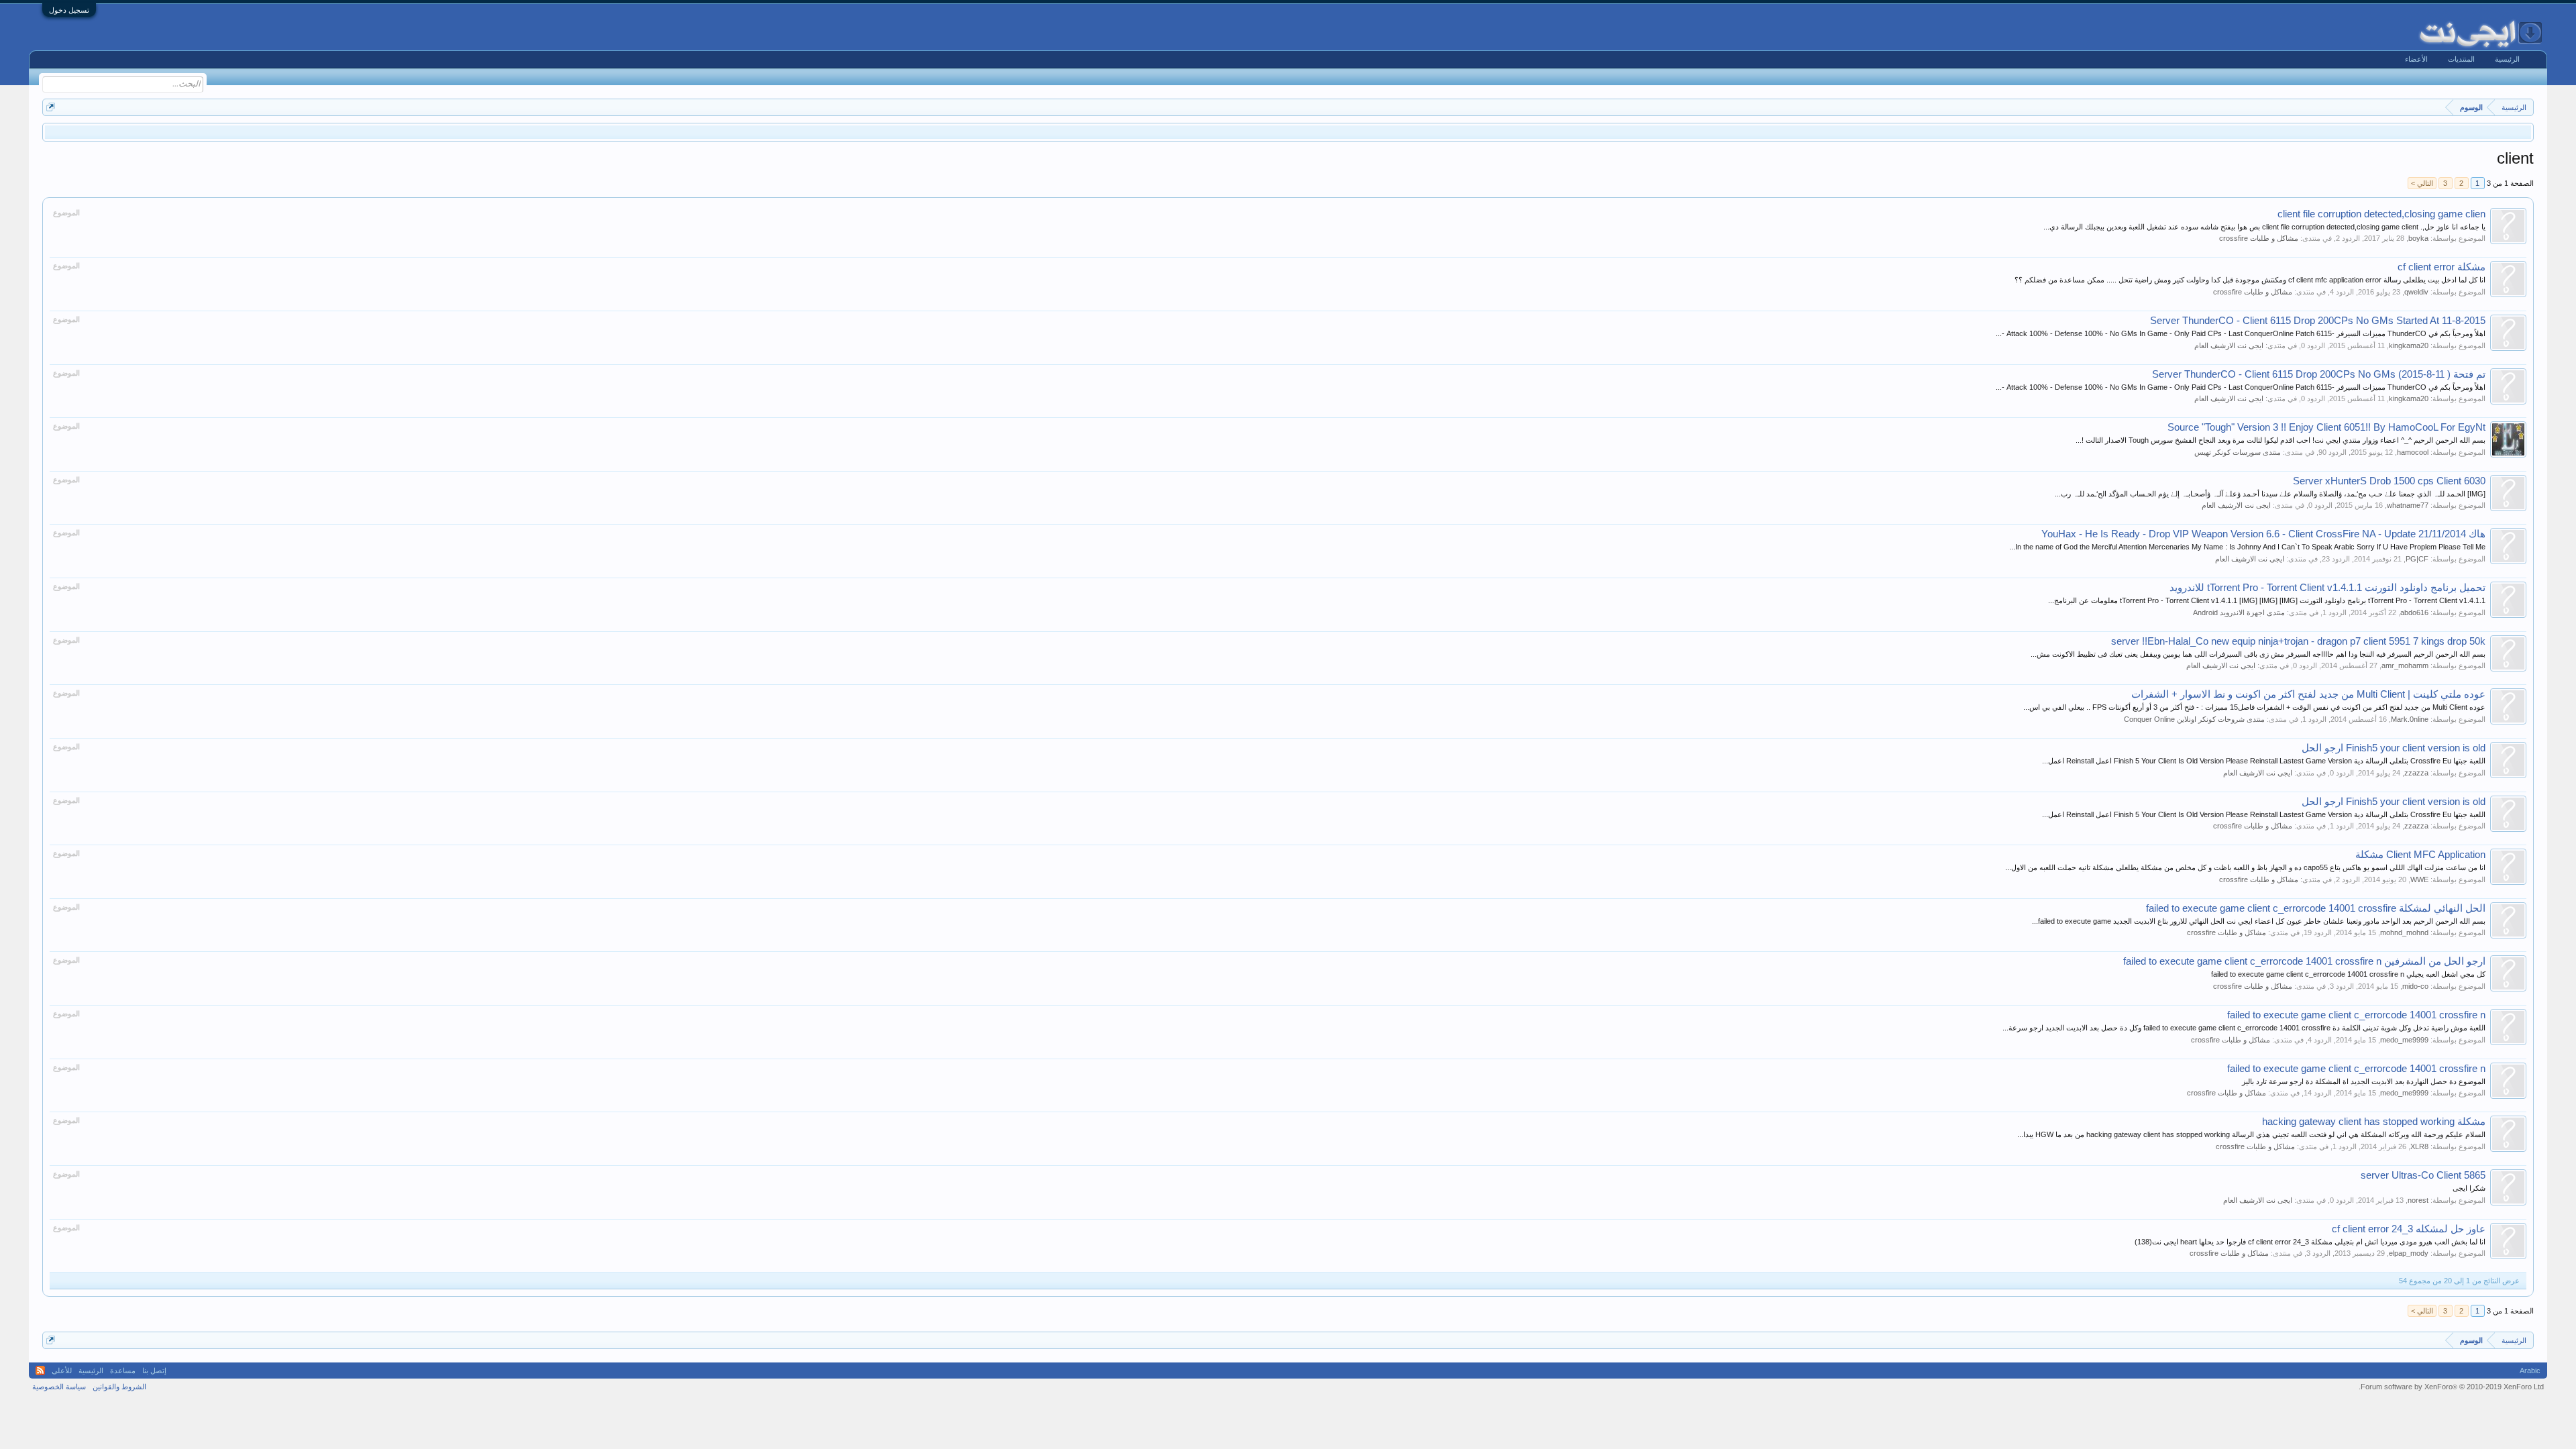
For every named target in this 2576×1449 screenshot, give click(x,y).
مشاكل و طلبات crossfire (2259, 238)
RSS (40, 1371)
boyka (2418, 238)
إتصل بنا (154, 1371)
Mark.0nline (2410, 719)
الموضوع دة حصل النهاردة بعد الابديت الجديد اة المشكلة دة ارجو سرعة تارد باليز (2364, 1081)
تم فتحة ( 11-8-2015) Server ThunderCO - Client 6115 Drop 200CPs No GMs (2319, 374)
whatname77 (2408, 505)
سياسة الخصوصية (59, 1387)
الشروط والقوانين (119, 1387)
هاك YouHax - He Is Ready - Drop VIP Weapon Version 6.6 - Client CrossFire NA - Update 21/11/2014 (2263, 534)
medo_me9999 (2404, 1040)
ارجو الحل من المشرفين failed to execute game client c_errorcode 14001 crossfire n (2304, 961)
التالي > (2422, 183)
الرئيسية (2507, 59)
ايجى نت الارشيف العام (2229, 345)
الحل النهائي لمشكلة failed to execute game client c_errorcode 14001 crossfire (2316, 908)
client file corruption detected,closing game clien (2381, 214)
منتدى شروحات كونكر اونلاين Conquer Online (2194, 719)
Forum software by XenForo (2451, 1387)
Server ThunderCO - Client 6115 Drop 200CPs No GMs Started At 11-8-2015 (2318, 321)
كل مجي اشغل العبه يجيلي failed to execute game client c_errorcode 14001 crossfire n (2348, 974)
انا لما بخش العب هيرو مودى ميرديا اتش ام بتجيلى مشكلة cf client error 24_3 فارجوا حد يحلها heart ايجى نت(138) (2310, 1242)
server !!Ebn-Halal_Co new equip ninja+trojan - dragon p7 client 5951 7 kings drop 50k (2298, 641)
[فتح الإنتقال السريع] (51, 107)
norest (2418, 1200)
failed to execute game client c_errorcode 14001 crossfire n (2356, 1015)
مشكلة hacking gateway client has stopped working (2374, 1122)
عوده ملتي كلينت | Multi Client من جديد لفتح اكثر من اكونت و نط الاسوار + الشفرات (2308, 694)
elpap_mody (2409, 1253)
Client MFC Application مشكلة (2420, 855)
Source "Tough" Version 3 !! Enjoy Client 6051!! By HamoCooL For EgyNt (2326, 427)
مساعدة (123, 1371)
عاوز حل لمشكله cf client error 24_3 (2409, 1229)
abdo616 (2414, 612)
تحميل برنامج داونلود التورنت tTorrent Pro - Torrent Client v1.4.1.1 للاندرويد (2327, 588)
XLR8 (2419, 1146)
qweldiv (2416, 292)
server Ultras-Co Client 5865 (2423, 1175)
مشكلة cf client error (2441, 267)
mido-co (2415, 986)
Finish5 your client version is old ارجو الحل (2394, 748)
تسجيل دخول (69, 10)
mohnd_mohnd (2404, 932)
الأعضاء (2416, 59)
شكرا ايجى (2469, 1188)
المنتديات (2461, 59)
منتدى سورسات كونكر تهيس (2238, 452)
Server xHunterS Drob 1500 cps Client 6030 (2389, 481)
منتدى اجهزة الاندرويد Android (2239, 612)
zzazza (2416, 773)
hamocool (2413, 452)
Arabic (2530, 1371)
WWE (2419, 879)
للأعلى (62, 1371)
